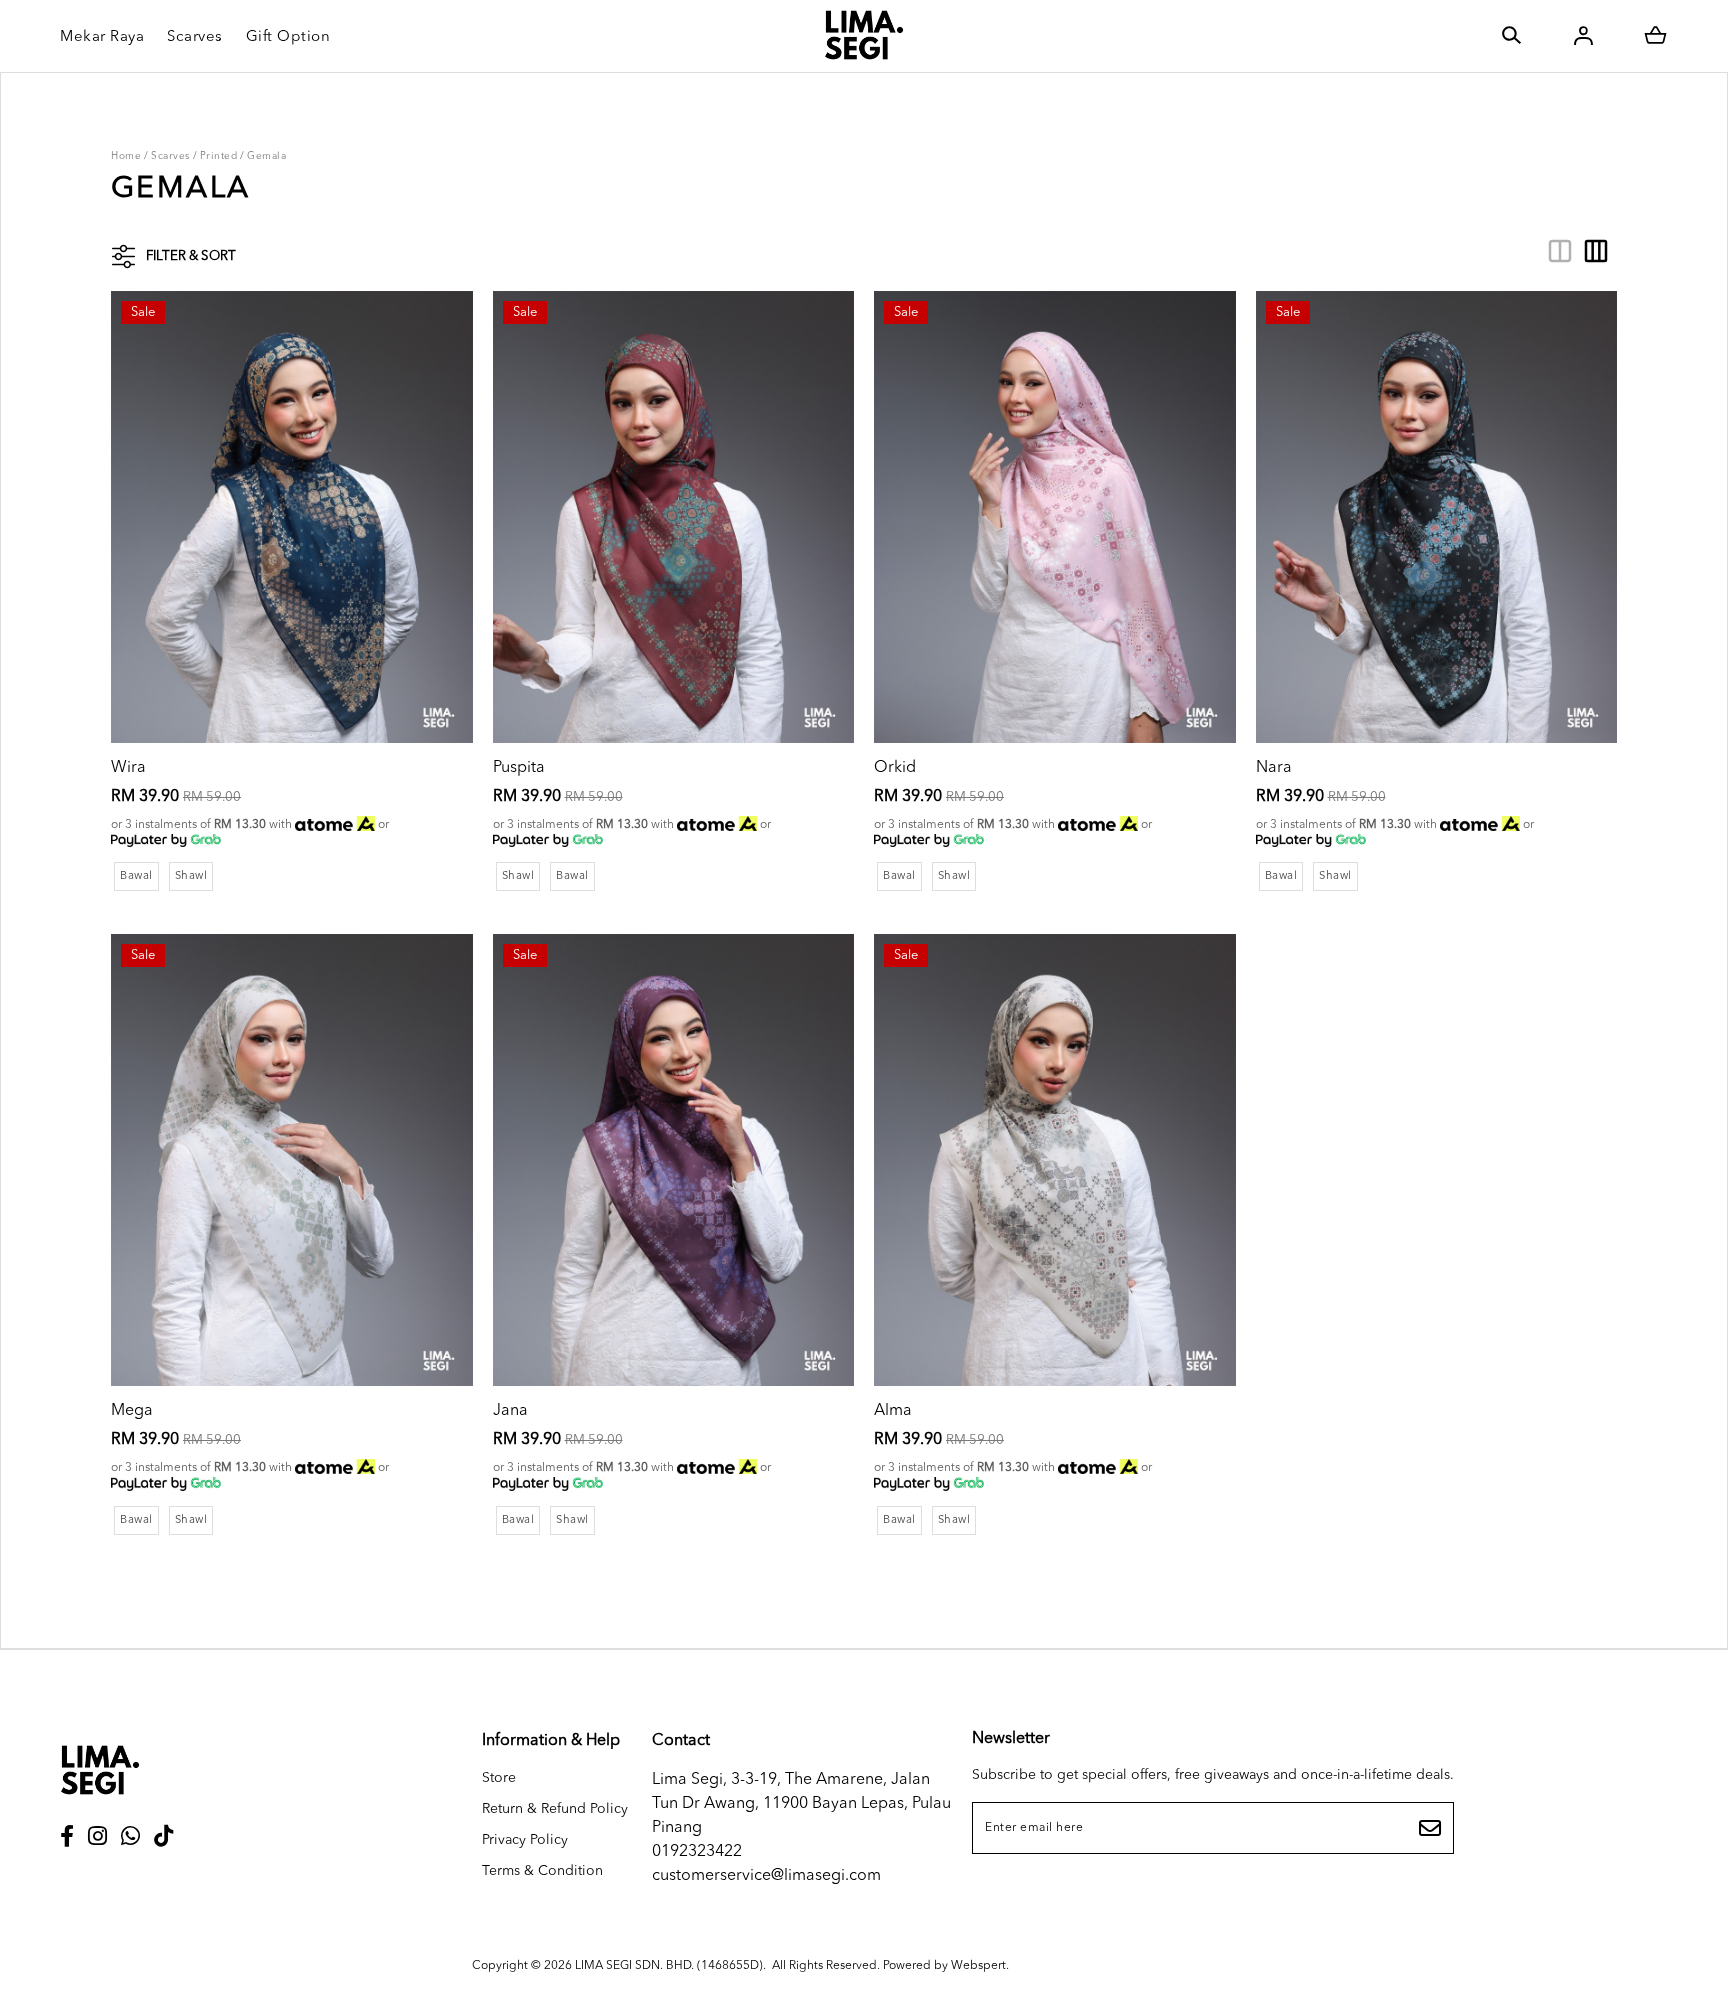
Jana (510, 1411)
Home (126, 156)
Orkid (895, 768)
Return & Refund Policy (555, 1809)
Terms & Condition (542, 1871)
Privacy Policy (525, 1840)
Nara (1274, 768)
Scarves (170, 156)
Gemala (266, 156)
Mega (132, 1411)
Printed (219, 156)
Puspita (519, 768)
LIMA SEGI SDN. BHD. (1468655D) (669, 1966)
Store (499, 1778)
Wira (128, 768)
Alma (893, 1411)
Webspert (978, 1966)
